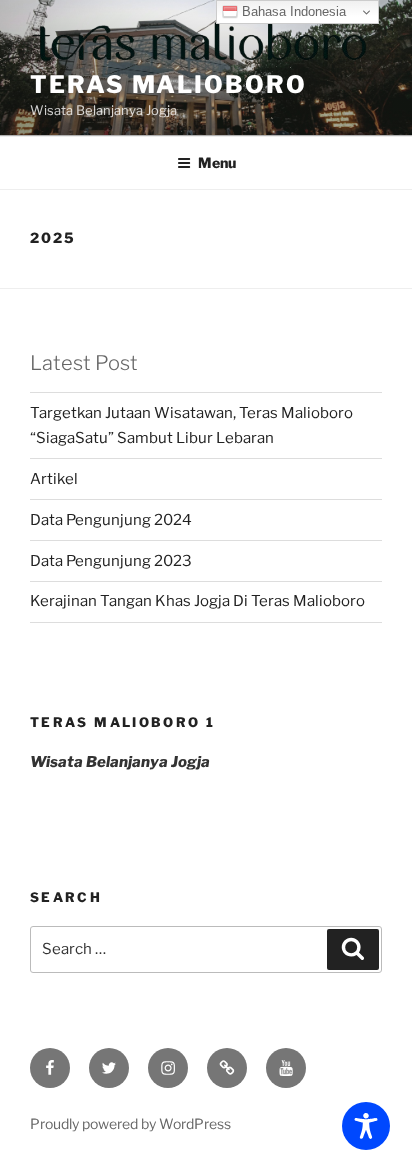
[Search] (353, 950)
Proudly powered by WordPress (130, 1123)
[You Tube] (286, 1068)
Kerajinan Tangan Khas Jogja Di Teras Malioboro (197, 601)
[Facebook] (50, 1068)
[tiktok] (227, 1068)
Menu (217, 162)
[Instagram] (168, 1068)
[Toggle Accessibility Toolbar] (366, 1126)
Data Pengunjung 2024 (111, 520)
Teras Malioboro (168, 84)
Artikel (54, 479)
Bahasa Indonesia (292, 11)
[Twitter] (109, 1068)
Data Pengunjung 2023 (111, 561)
